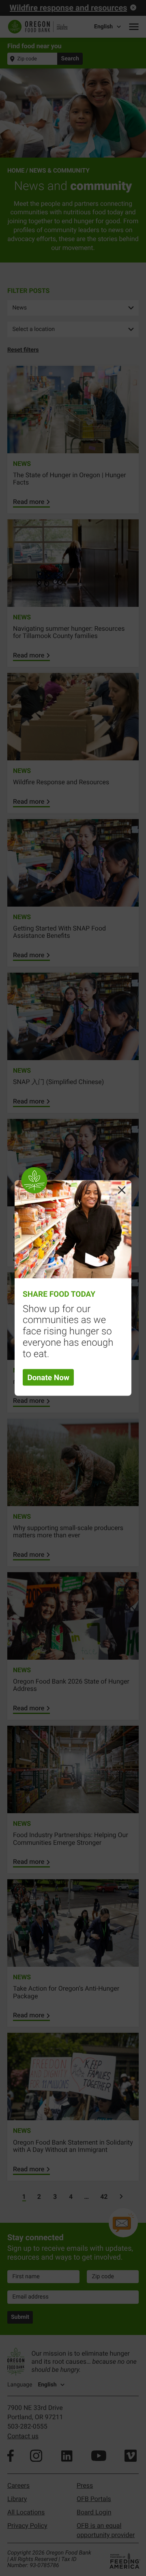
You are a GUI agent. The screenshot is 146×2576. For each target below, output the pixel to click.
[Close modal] (122, 1190)
